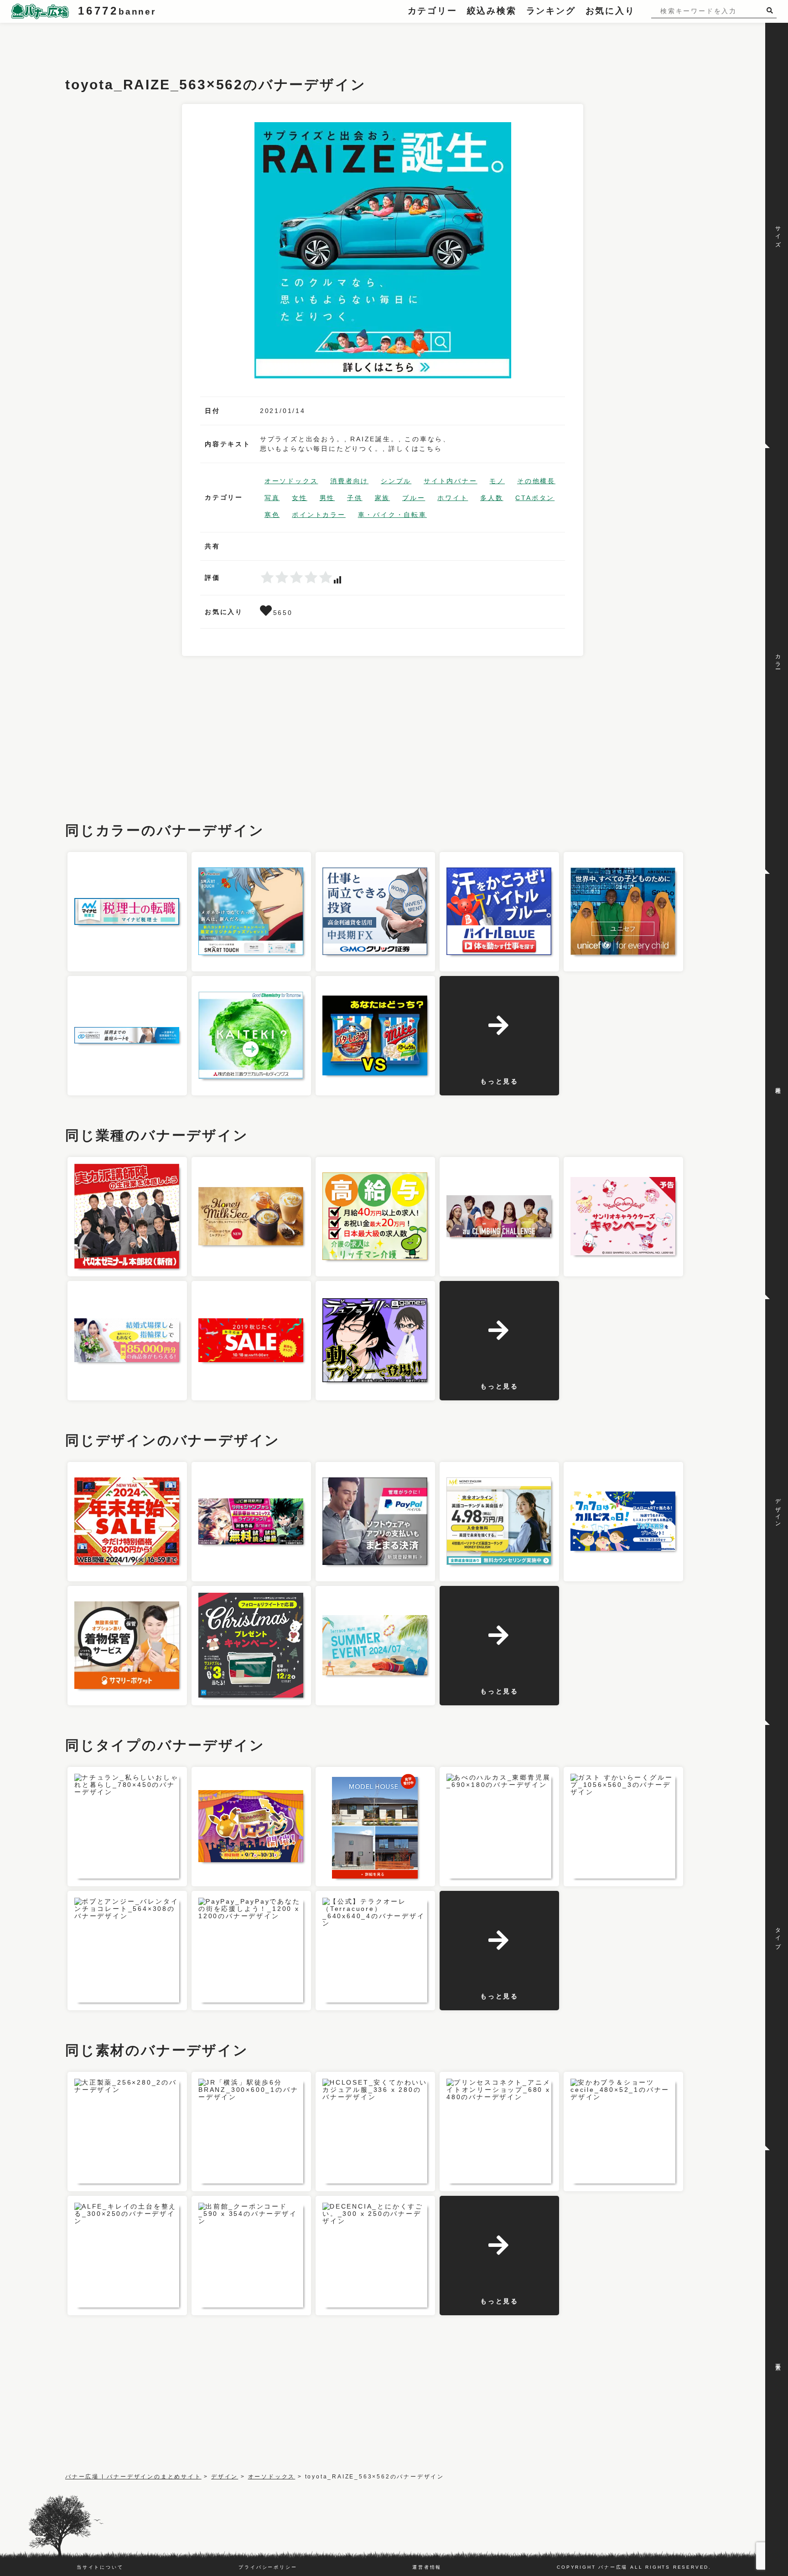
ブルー (414, 498)
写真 (272, 498)
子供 (355, 498)
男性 (327, 498)
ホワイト (453, 498)
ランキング (551, 11)
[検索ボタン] (772, 10)
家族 (383, 498)
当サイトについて (100, 2567)
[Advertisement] (231, 43)
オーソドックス (291, 481)
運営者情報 (427, 2567)
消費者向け (349, 481)
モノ (497, 481)
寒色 (272, 515)
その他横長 (536, 481)
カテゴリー (433, 11)
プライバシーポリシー (268, 2567)
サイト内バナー (451, 481)
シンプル (396, 481)
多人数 (492, 498)
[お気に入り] (267, 613)
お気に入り (610, 11)
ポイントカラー (319, 515)
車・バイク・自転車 (392, 515)
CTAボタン (535, 498)
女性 (300, 498)
